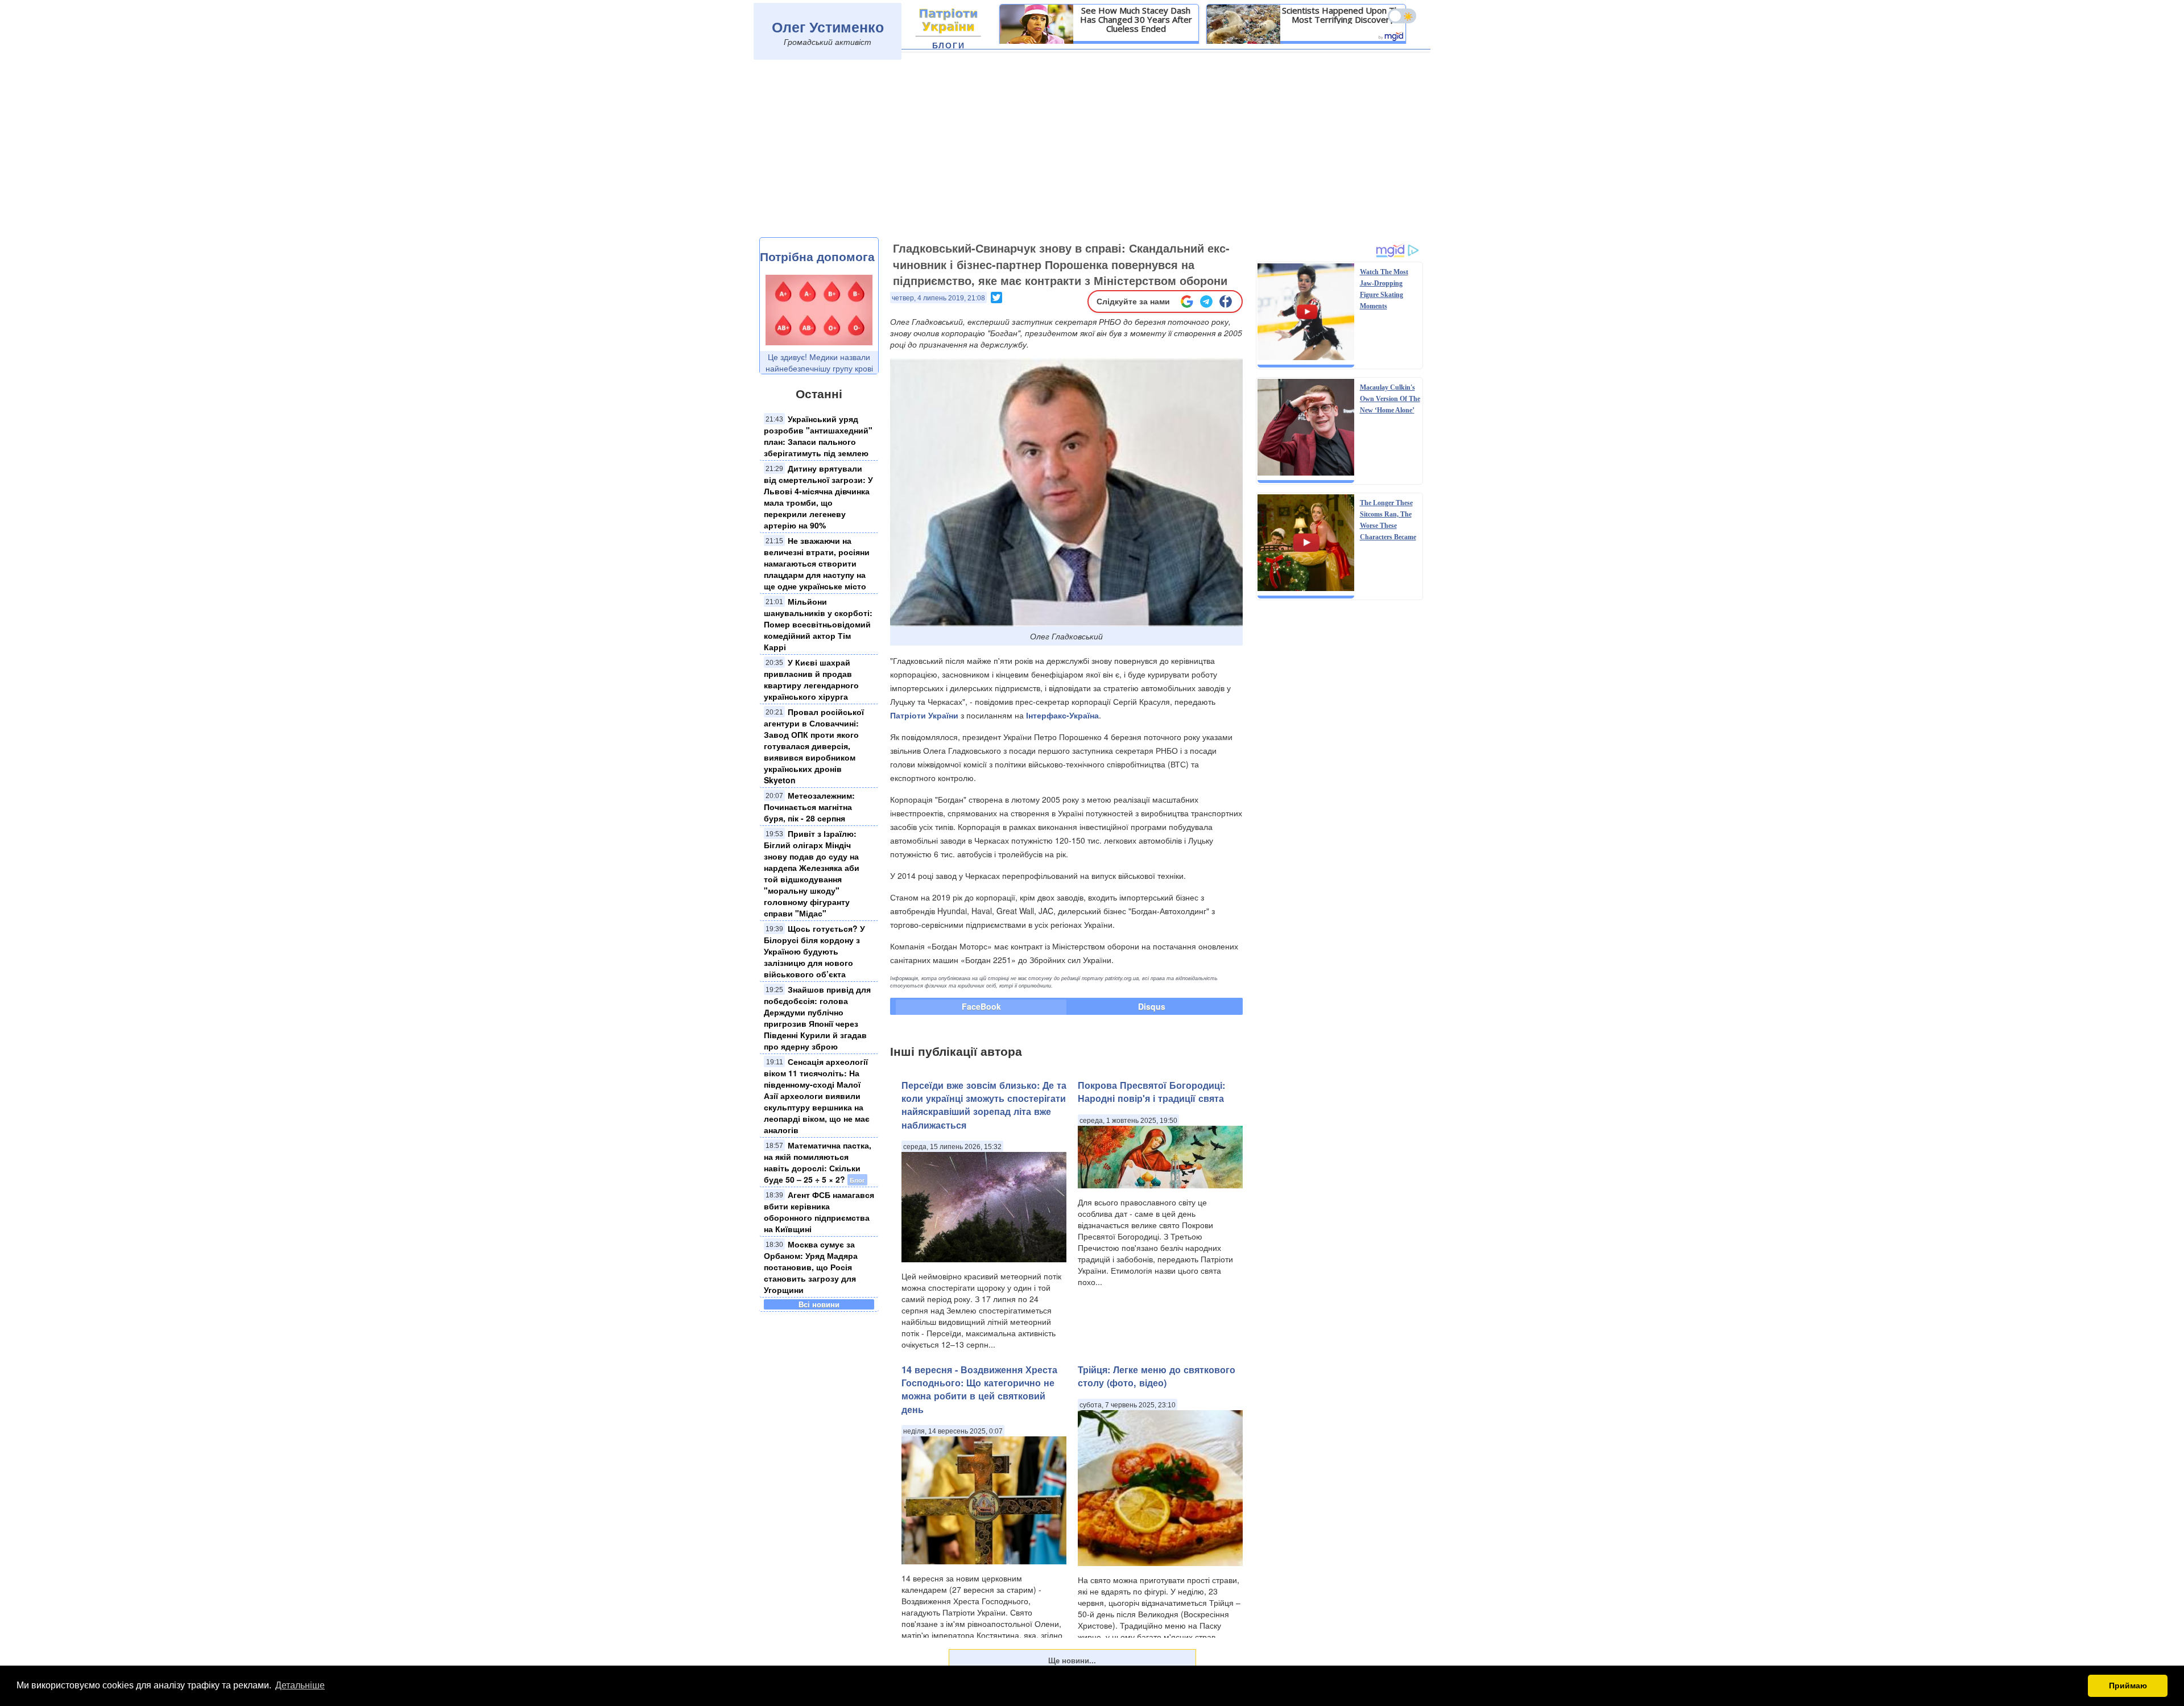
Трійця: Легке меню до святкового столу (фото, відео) (1157, 1376)
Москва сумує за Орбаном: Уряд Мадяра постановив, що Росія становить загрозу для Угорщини (811, 1267)
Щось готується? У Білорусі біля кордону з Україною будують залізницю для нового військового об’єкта (814, 951)
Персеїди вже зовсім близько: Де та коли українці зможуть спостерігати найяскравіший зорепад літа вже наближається (984, 1105)
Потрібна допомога (817, 256)
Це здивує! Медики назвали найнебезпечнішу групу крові (819, 362)
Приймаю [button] (2128, 1686)
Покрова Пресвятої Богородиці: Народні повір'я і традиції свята (1151, 1092)
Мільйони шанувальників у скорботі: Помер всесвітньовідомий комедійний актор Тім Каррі (818, 624)
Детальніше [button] (300, 1685)
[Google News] (1187, 301)
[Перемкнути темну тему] (1402, 16)
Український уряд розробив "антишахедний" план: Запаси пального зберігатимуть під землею (818, 436)
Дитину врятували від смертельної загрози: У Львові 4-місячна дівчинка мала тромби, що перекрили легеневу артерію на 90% (818, 497)
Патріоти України (924, 715)
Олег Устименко (828, 27)
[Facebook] (1226, 301)
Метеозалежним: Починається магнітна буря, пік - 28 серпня (809, 807)
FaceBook (981, 1006)
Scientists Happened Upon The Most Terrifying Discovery (1343, 15)
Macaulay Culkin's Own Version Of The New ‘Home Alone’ (1390, 399)
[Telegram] (1206, 301)
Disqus (1152, 1006)
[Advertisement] (1092, 152)
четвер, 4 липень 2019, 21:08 (938, 298)
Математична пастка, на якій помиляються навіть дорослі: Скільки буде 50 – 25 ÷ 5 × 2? (818, 1162)
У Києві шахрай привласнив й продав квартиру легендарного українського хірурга (811, 679)
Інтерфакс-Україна (1062, 715)
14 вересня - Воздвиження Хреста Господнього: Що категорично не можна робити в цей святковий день (979, 1389)
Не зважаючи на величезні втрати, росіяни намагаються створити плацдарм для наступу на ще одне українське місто (817, 563)
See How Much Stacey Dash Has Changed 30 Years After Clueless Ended (1136, 19)
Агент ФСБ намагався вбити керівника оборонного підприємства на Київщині (819, 1212)
